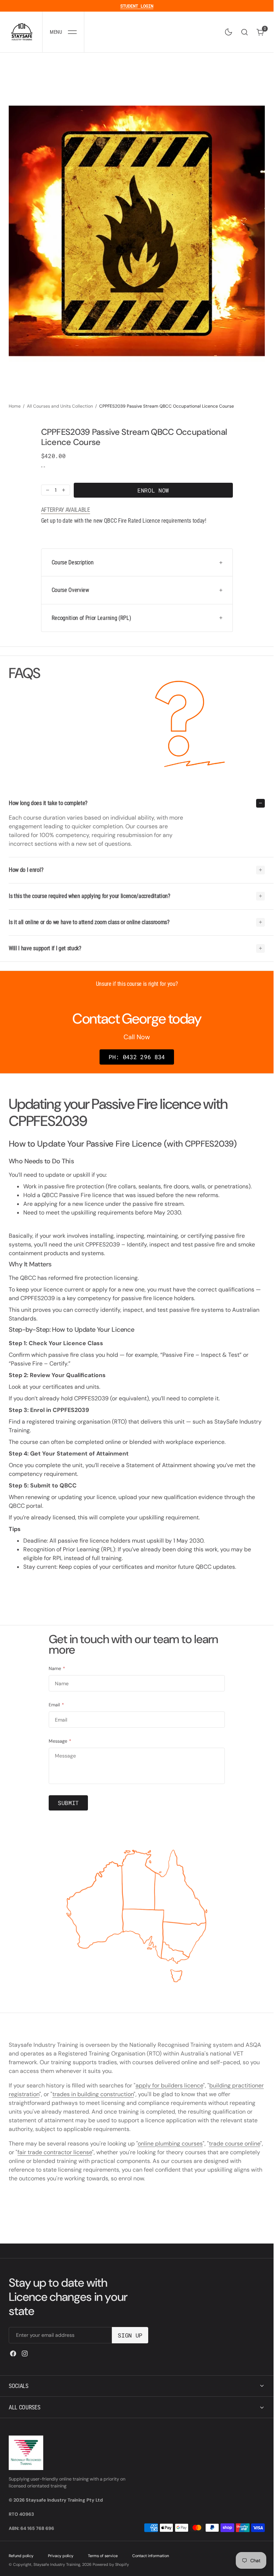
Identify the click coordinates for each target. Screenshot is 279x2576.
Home (15, 406)
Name (57, 1669)
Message (60, 1741)
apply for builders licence (169, 2085)
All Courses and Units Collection (60, 406)
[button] (63, 32)
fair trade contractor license (55, 2152)
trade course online (234, 2144)
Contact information (151, 2556)
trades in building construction (93, 2094)
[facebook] (13, 2353)
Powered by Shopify (111, 2564)
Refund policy (21, 2556)
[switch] (227, 30)
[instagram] (25, 2353)
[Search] (244, 32)
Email (56, 1705)
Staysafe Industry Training (57, 2564)
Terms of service (103, 2556)
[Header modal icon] (72, 32)
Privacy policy (61, 2556)
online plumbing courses (170, 2144)
